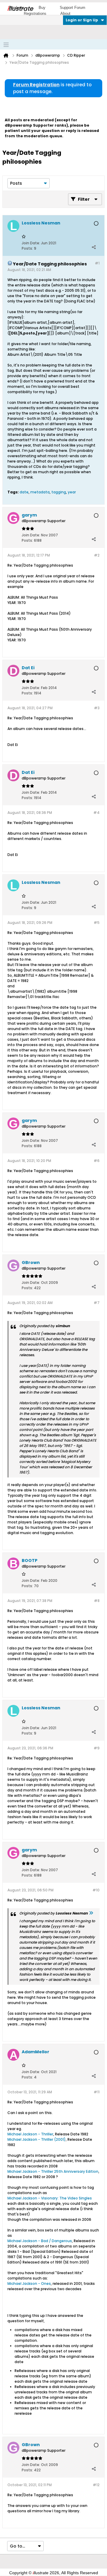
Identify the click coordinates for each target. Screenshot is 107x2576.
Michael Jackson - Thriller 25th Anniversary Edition (53, 2171)
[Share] (94, 247)
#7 (97, 1303)
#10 (96, 1890)
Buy (42, 8)
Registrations (35, 13)
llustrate (20, 9)
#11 (97, 2092)
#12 (96, 2485)
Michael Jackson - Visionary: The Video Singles (50, 2198)
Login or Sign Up (82, 20)
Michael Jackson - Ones (29, 2284)
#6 (97, 1161)
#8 (97, 1601)
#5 (97, 923)
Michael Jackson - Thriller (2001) (37, 2139)
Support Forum (73, 8)
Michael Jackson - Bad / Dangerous (40, 2241)
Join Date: (31, 243)
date (24, 492)
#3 (97, 708)
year (72, 492)
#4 (96, 813)
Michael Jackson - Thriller (30, 2134)
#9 (97, 1748)
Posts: (27, 248)
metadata (40, 492)
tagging (59, 492)
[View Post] (91, 1913)
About (65, 13)
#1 (97, 263)
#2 (97, 555)
